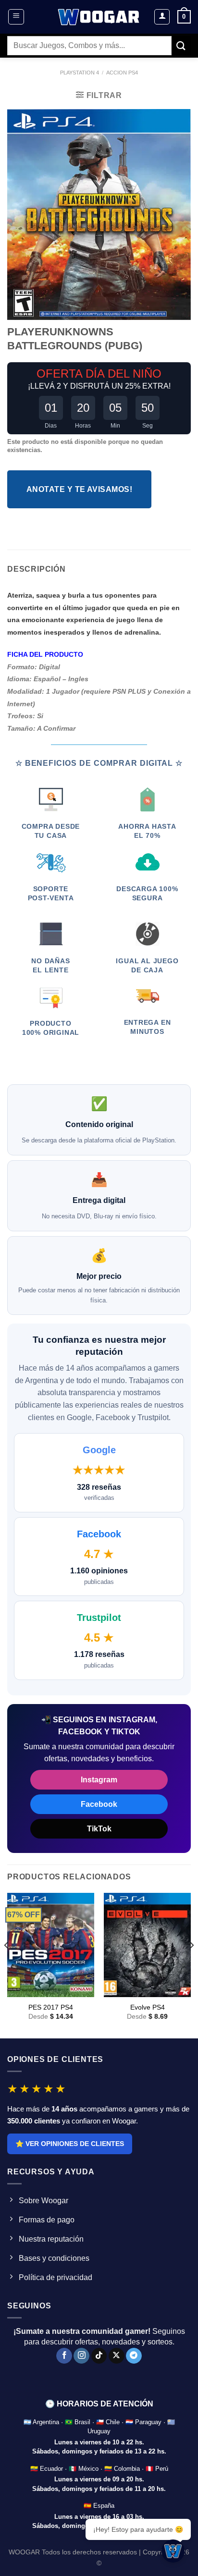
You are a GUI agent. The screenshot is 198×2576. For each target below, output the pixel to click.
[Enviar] (181, 45)
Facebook (99, 1804)
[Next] (191, 1965)
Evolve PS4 (148, 2007)
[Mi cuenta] (162, 17)
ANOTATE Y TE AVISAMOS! (79, 489)
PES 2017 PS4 (51, 2007)
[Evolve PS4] (147, 1945)
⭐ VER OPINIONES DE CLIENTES (70, 2144)
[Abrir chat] (173, 2551)
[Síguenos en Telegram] (134, 2356)
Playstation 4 (80, 73)
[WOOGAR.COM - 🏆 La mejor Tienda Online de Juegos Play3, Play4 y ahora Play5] (99, 17)
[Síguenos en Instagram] (81, 2356)
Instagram (99, 1780)
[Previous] (7, 1965)
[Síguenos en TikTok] (99, 2356)
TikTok (99, 1829)
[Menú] (16, 17)
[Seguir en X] (117, 2356)
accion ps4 (122, 73)
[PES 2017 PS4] (51, 1945)
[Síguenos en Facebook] (64, 2356)
